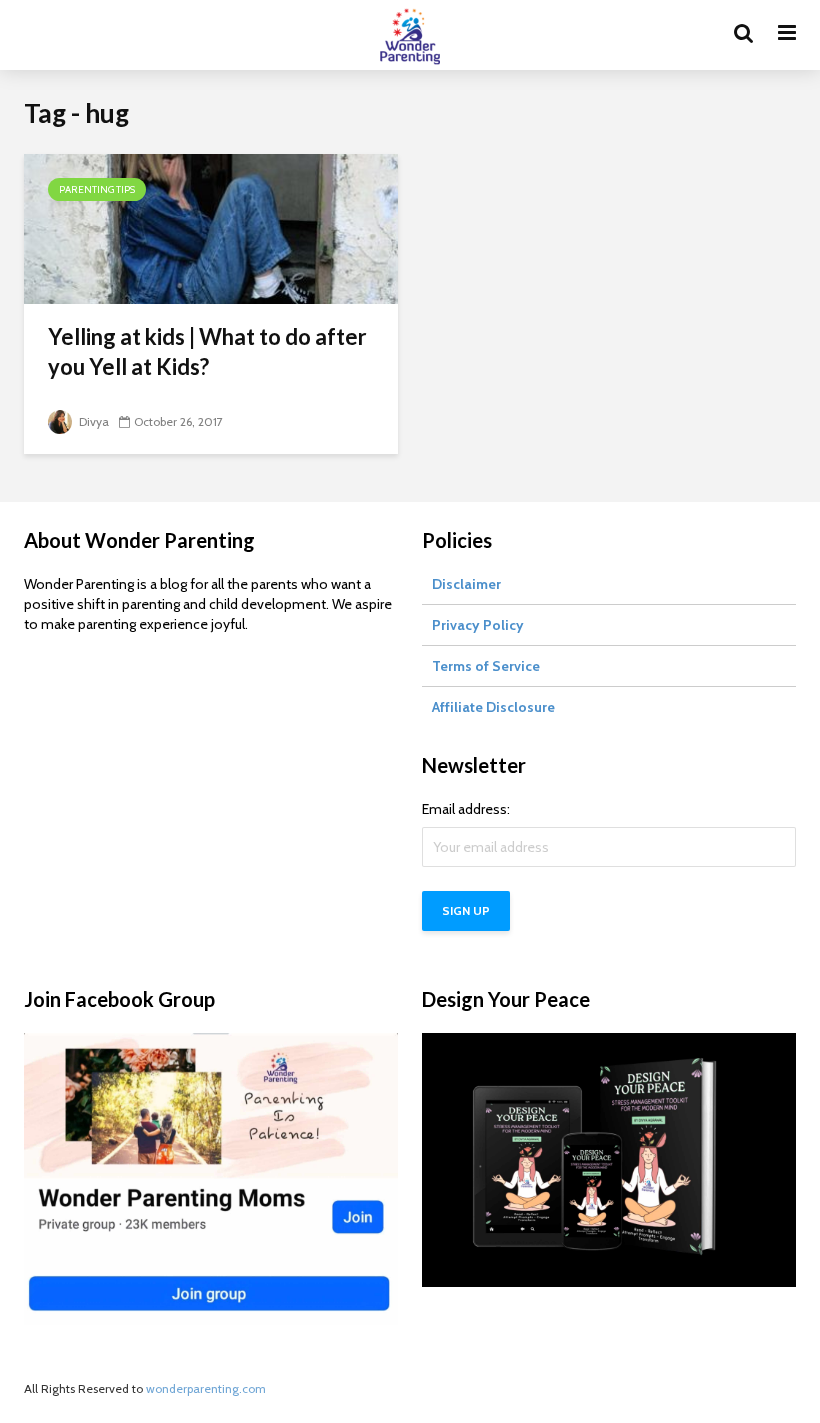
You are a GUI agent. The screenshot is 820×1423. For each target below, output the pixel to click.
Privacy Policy (478, 625)
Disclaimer (466, 584)
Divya (92, 421)
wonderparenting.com (206, 1388)
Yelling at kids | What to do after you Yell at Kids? (207, 351)
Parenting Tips (97, 189)
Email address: (466, 809)
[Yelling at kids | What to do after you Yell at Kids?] (211, 227)
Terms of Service (486, 666)
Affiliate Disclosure (493, 707)
